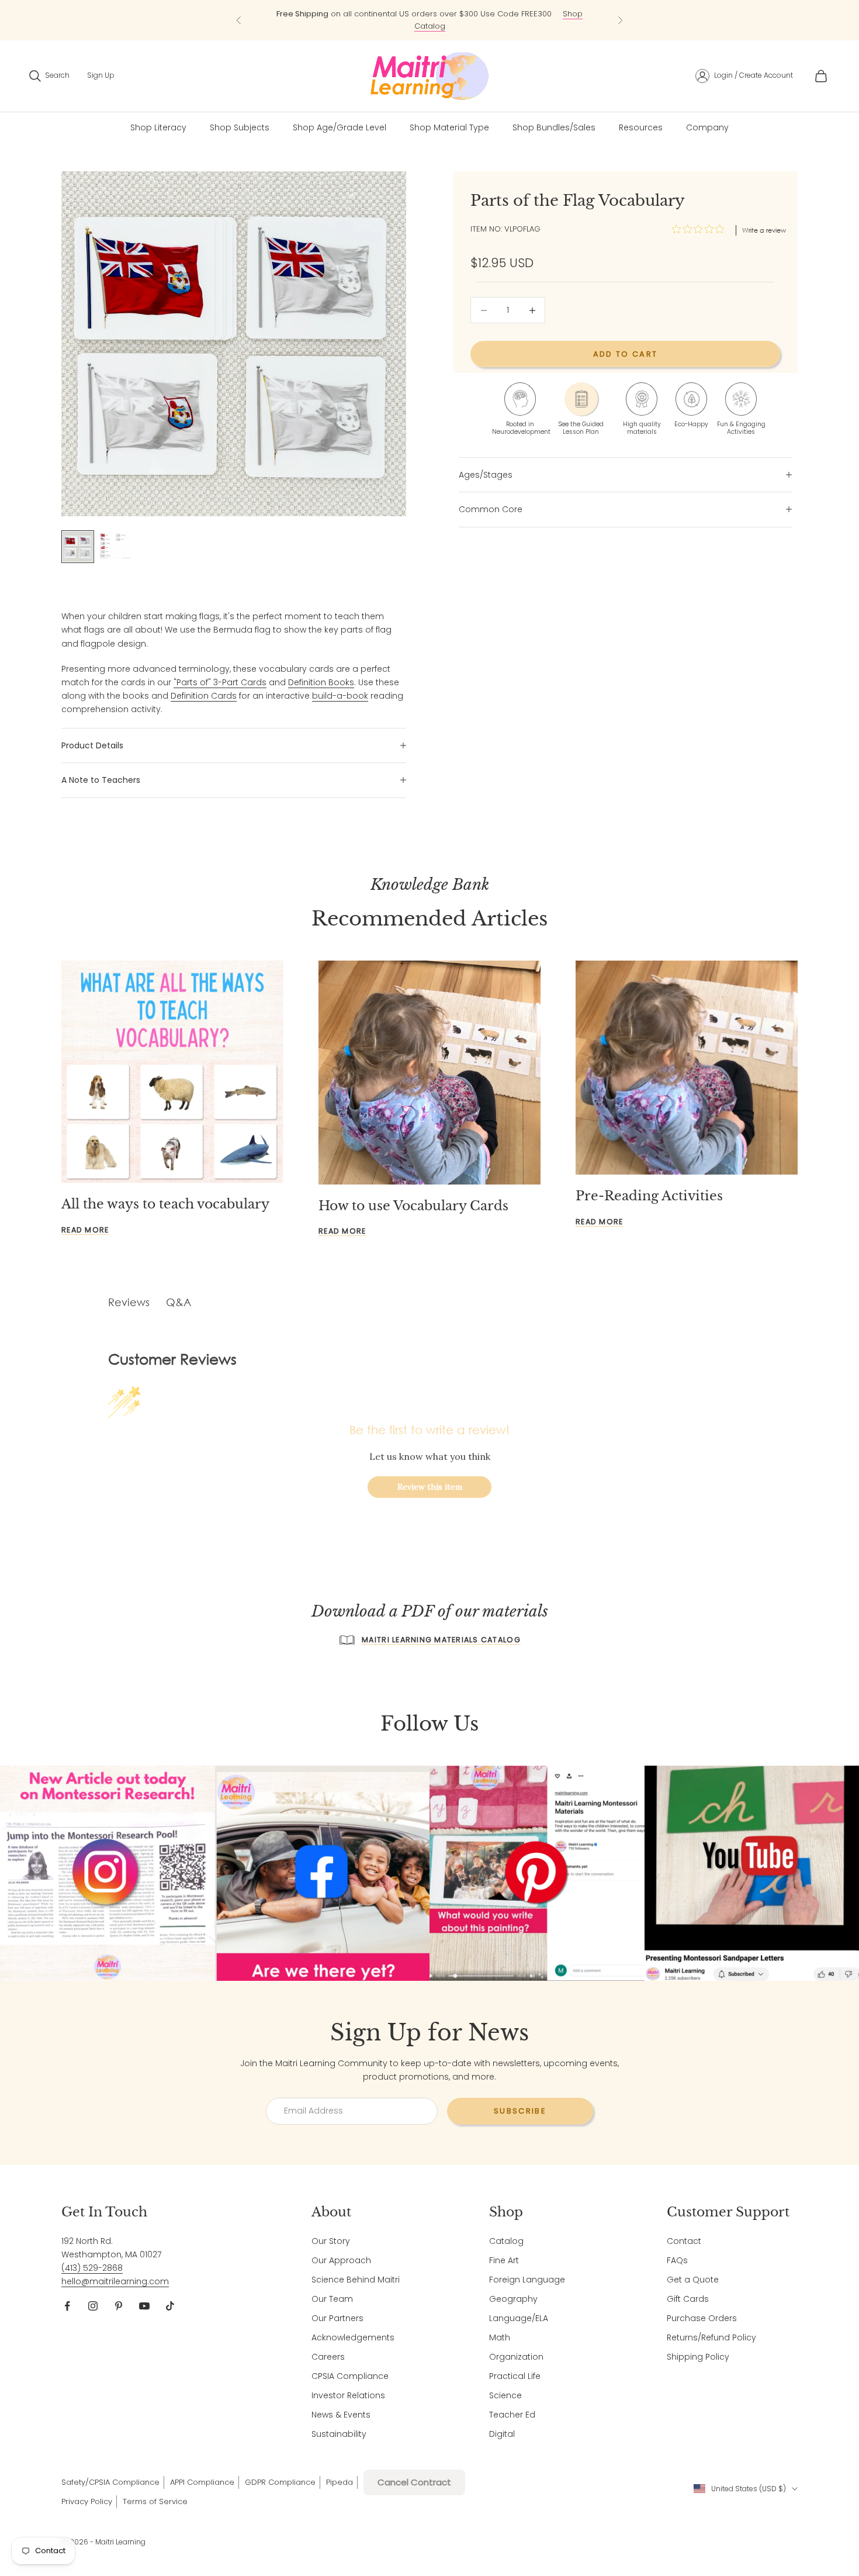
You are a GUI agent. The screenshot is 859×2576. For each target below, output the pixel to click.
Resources (641, 127)
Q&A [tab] (179, 1302)
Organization (516, 2357)
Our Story (331, 2241)
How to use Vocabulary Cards (413, 1206)
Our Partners (337, 2318)
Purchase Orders (702, 2318)
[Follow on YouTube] (144, 2306)
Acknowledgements (353, 2337)
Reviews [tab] (129, 1302)
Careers (328, 2357)
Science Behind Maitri (356, 2280)
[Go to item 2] (115, 545)
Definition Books (321, 682)
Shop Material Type (449, 127)
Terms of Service (155, 2501)
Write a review (764, 230)
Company (707, 127)
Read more (85, 1230)
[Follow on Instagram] (93, 2306)
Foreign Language (527, 2280)
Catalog (506, 2241)
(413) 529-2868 (92, 2268)
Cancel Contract (414, 2482)
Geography (513, 2299)
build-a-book (340, 696)
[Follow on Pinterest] (119, 2306)
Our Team (332, 2299)
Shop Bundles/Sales (554, 127)
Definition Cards (204, 696)
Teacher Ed (512, 2415)
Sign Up (101, 75)
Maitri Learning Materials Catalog (441, 1640)
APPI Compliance (202, 2482)
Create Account (766, 75)
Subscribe (520, 2111)
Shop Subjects (240, 127)
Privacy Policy (87, 2501)
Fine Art (504, 2260)
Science (505, 2395)
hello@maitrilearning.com (115, 2281)
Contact (684, 2241)
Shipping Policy (698, 2357)
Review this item (430, 1487)
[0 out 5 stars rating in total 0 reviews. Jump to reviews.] (701, 229)
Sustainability (339, 2434)
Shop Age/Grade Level (340, 127)
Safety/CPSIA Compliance (110, 2482)
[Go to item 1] (78, 547)
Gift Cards (688, 2299)
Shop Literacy (158, 127)
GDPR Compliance (280, 2482)
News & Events (341, 2415)
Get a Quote (693, 2280)
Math (500, 2337)
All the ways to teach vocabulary (165, 1204)
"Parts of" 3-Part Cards (220, 682)
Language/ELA (519, 2318)
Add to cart (626, 354)
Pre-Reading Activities (649, 1196)
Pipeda (340, 2482)
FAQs (677, 2260)
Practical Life (515, 2376)
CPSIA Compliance (350, 2376)
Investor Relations (348, 2395)
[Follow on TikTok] (170, 2306)
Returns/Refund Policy (711, 2337)
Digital (502, 2434)
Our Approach (341, 2260)
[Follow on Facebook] (67, 2306)
